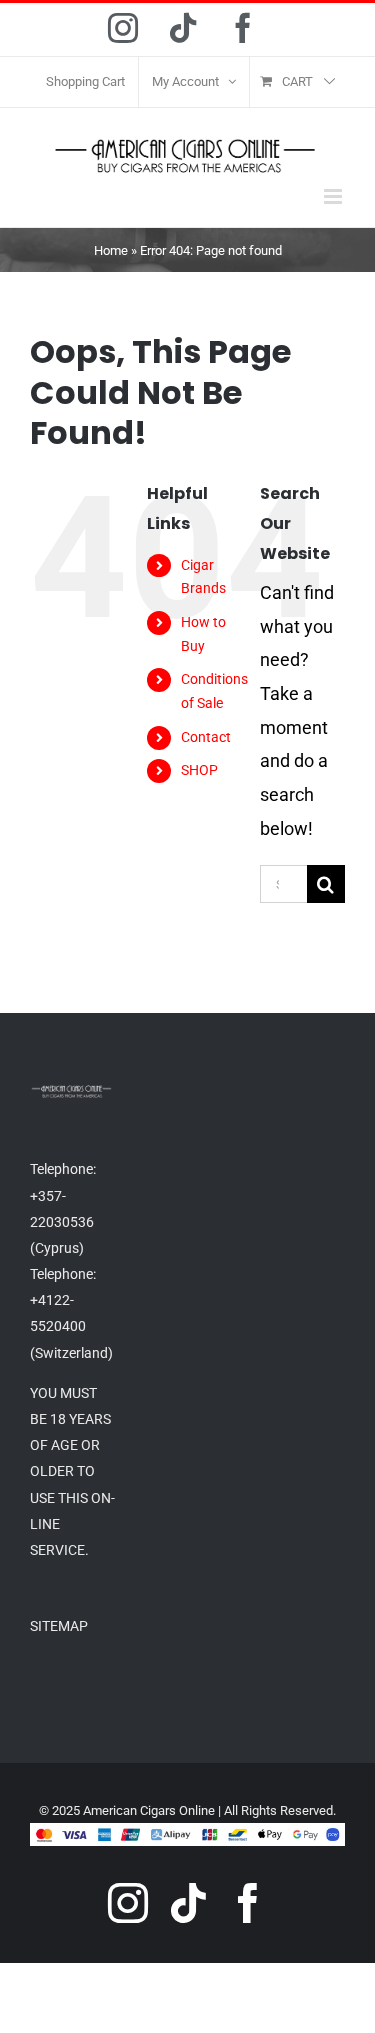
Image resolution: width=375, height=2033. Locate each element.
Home (111, 250)
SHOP (199, 770)
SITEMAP (59, 1626)
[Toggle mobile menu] (334, 196)
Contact (206, 737)
